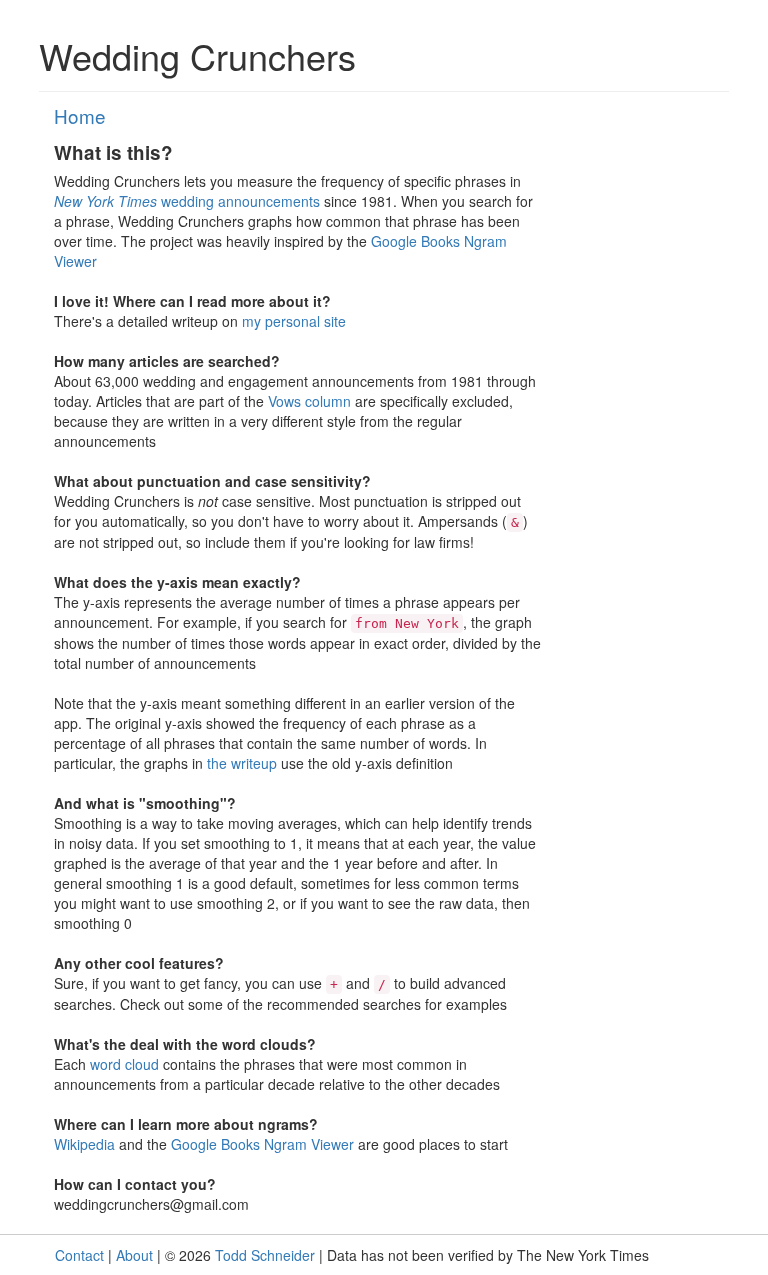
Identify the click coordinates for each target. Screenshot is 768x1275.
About (134, 1255)
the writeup (242, 763)
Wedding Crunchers (197, 55)
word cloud (124, 1064)
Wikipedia (84, 1144)
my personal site (294, 321)
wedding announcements (187, 201)
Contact (79, 1255)
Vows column (309, 401)
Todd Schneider (265, 1255)
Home (80, 115)
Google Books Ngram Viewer (262, 1144)
